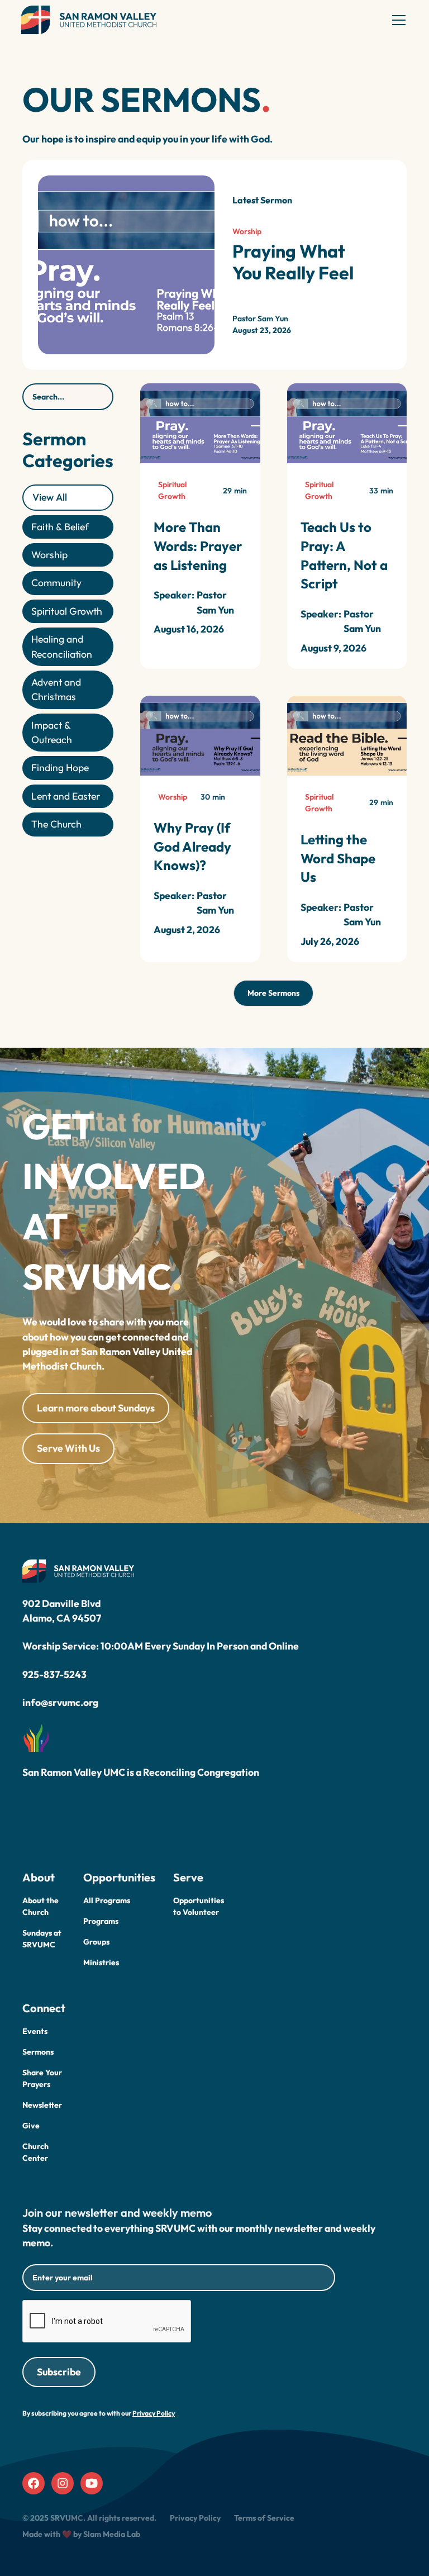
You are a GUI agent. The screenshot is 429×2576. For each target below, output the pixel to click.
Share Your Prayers (42, 2078)
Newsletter (42, 2105)
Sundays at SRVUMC (42, 1939)
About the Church (40, 1906)
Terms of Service (264, 2518)
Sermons (38, 2052)
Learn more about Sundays (96, 1408)
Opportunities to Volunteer (199, 1906)
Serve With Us (68, 1448)
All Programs (107, 1900)
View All (50, 497)
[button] (397, 20)
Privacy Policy (195, 2518)
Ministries (101, 1962)
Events (35, 2031)
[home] (89, 20)
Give (31, 2126)
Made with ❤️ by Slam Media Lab (81, 2534)
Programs (101, 1921)
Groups (96, 1942)
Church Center (35, 2152)
